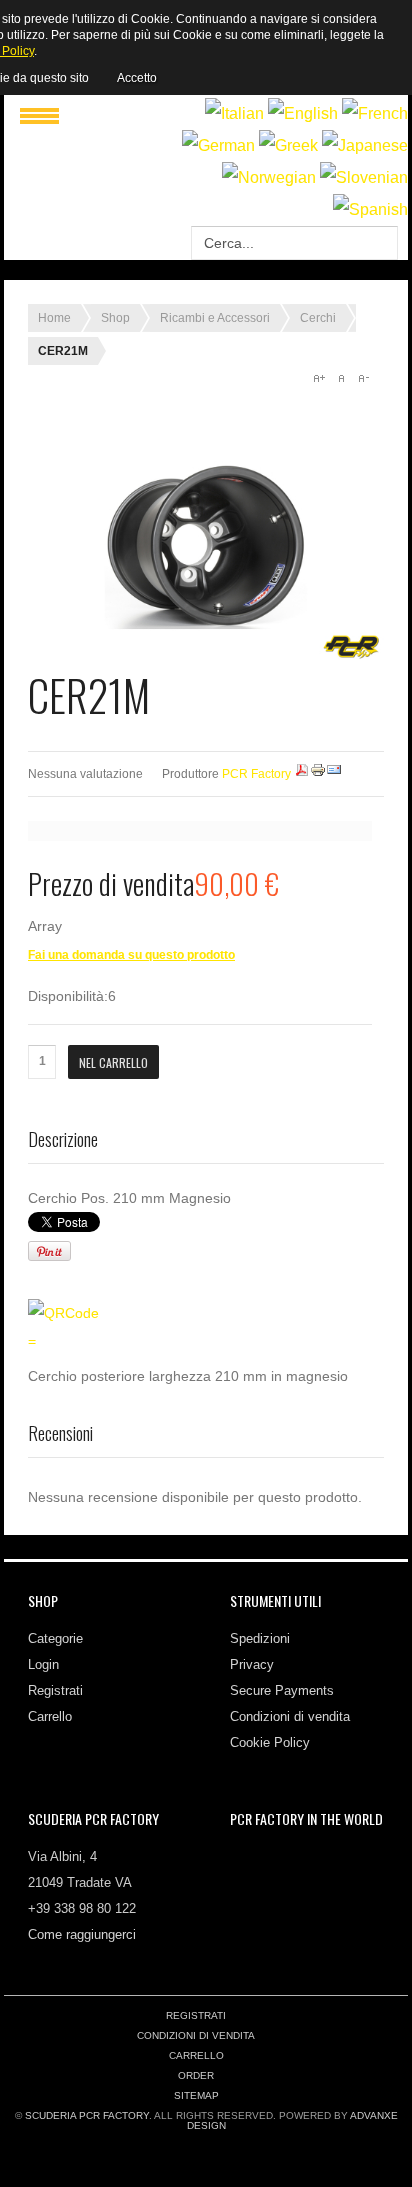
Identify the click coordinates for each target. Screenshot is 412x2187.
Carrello (50, 1716)
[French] (375, 113)
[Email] (334, 774)
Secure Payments (282, 1690)
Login (43, 1664)
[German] (218, 145)
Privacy (252, 1664)
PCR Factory (256, 774)
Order (196, 2075)
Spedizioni (260, 1638)
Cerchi (318, 318)
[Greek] (288, 145)
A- (363, 378)
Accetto (137, 78)
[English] (303, 113)
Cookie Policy (270, 1742)
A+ (319, 378)
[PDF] (302, 774)
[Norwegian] (269, 177)
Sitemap (196, 2095)
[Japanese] (365, 145)
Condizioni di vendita (290, 1716)
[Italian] (234, 113)
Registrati (55, 1690)
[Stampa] (318, 774)
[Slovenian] (364, 177)
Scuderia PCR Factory (87, 2115)
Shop (115, 318)
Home (54, 318)
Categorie (55, 1638)
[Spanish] (370, 209)
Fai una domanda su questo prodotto (131, 955)
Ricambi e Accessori (215, 318)
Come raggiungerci (82, 1934)
